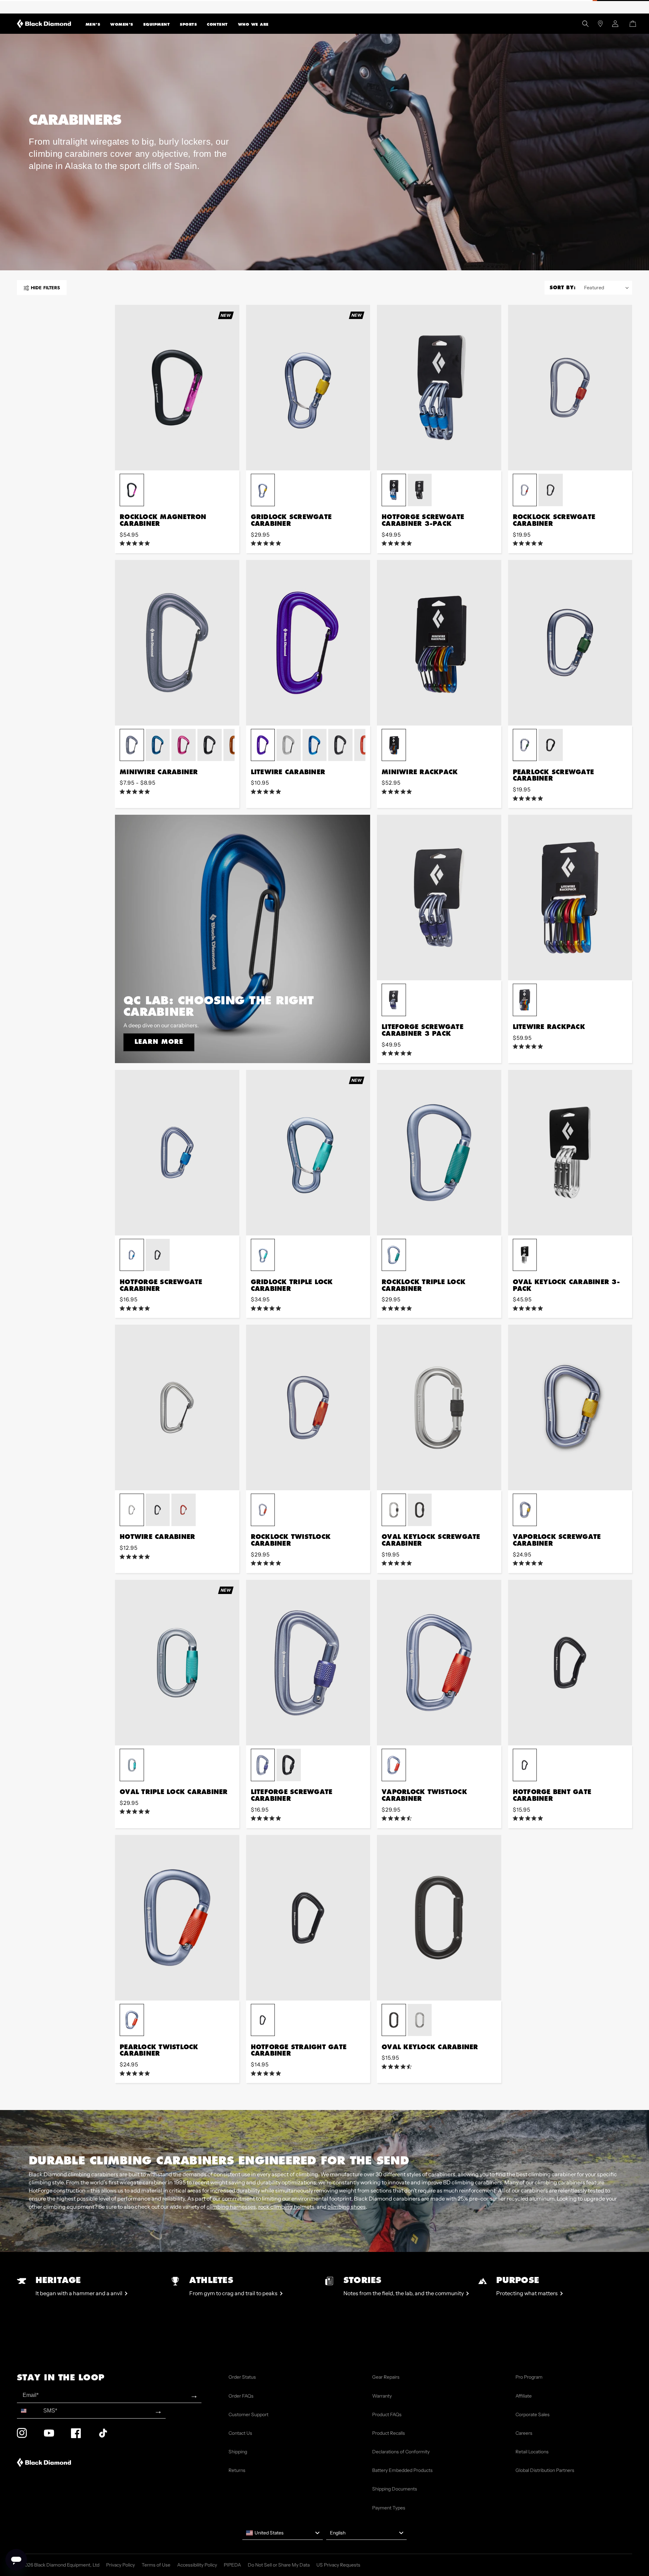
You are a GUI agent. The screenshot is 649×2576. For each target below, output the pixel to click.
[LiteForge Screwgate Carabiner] (308, 1663)
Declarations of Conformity (401, 2452)
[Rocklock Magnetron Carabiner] (177, 388)
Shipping (238, 2452)
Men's (93, 24)
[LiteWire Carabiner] (308, 643)
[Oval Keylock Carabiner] (439, 1918)
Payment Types (389, 2508)
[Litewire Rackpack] (570, 898)
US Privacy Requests (338, 2565)
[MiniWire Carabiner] (177, 643)
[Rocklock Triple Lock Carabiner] (439, 1153)
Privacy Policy (121, 2565)
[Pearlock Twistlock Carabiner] (177, 1918)
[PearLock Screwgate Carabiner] (570, 643)
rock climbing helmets (286, 2207)
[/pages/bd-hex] (24, 7)
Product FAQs (387, 2414)
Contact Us (240, 2433)
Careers (524, 2433)
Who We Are (253, 24)
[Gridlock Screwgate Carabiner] (308, 388)
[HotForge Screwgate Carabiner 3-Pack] (439, 388)
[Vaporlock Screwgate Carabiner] (570, 1407)
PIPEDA (232, 2565)
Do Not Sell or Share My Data (279, 2565)
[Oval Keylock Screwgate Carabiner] (439, 1407)
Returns (237, 2470)
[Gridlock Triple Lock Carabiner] (308, 1153)
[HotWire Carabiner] (177, 1407)
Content (217, 24)
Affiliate (524, 2396)
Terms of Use (156, 2565)
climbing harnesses (231, 2207)
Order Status (242, 2377)
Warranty (382, 2396)
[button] (93, 24)
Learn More (159, 1041)
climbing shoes (347, 2207)
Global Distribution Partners (545, 2470)
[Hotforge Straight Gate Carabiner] (308, 1918)
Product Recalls (389, 2433)
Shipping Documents (395, 2489)
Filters (45, 288)
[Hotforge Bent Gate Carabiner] (570, 1663)
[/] (44, 24)
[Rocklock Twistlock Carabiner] (308, 1407)
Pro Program (529, 2377)
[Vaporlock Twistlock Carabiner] (439, 1663)
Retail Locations (532, 2452)
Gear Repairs (386, 2377)
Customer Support (248, 2414)
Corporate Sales (533, 2414)
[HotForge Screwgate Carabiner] (177, 1153)
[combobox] (29, 2411)
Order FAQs (241, 2396)
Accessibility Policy (197, 2565)
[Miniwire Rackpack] (439, 643)
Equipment (157, 24)
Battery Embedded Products (402, 2470)
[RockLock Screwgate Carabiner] (570, 388)
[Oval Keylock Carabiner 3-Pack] (570, 1153)
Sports (188, 24)
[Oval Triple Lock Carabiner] (177, 1663)
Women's (122, 24)
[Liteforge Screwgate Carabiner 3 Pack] (439, 898)
